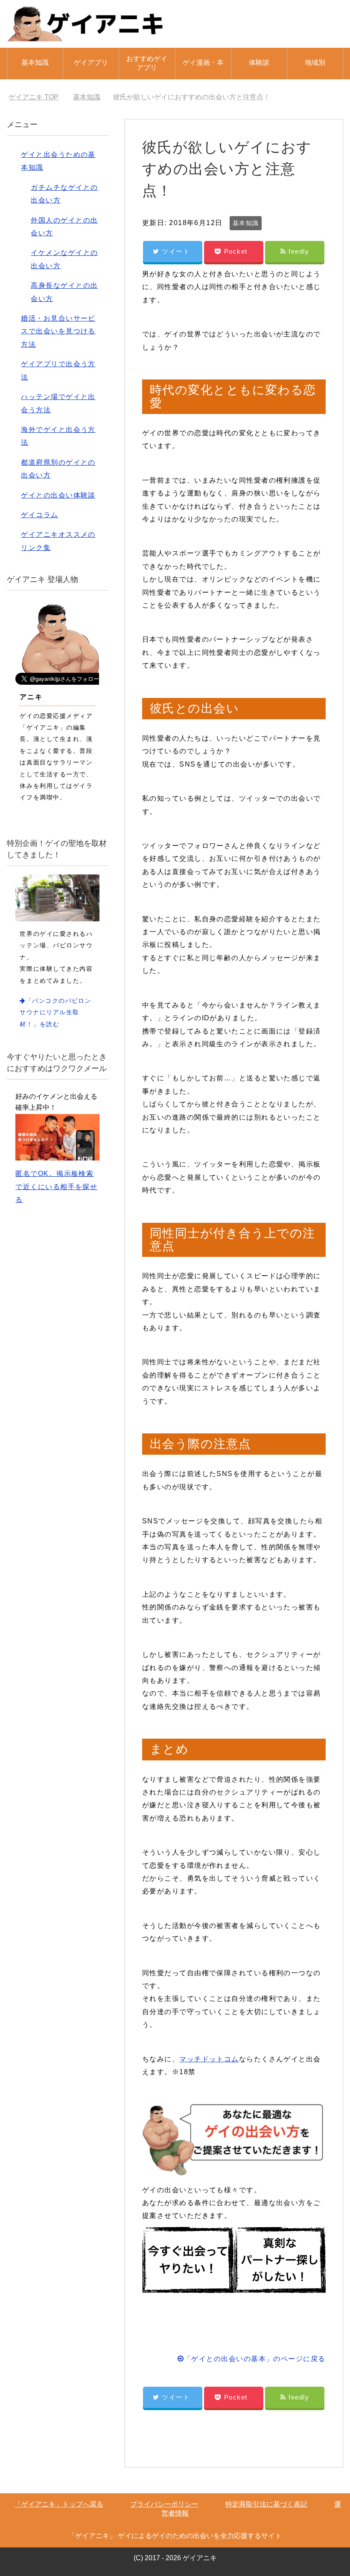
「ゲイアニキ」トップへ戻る (59, 2504)
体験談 (259, 62)
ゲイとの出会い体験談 (58, 495)
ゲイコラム (39, 515)
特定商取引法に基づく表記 (266, 2504)
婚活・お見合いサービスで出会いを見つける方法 (58, 331)
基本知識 (35, 62)
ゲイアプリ (91, 62)
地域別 (315, 62)
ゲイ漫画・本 (203, 62)
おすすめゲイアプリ (147, 63)
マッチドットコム (209, 2059)
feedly (299, 251)
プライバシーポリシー (164, 2504)
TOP (39, 97)
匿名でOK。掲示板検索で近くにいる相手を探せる (56, 1187)
